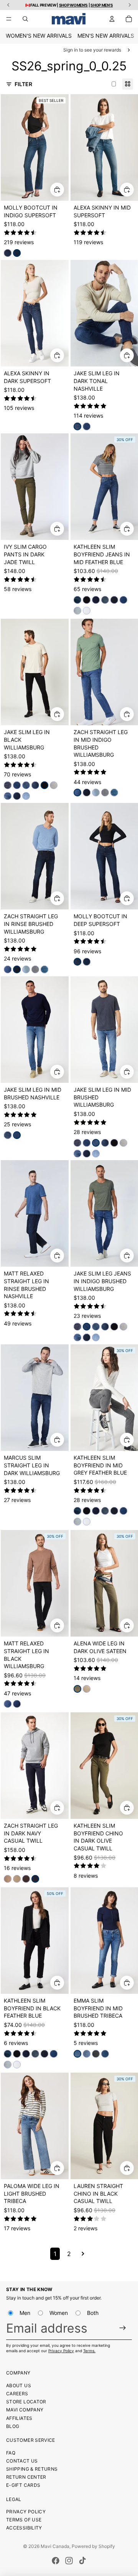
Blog (13, 2426)
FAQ (11, 2453)
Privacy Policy (61, 2351)
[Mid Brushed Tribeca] (77, 2053)
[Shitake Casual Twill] (8, 1879)
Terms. (89, 2351)
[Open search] (25, 19)
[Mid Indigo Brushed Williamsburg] (77, 793)
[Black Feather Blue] (87, 599)
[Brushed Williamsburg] (8, 796)
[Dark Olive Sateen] (77, 1689)
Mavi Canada (55, 2546)
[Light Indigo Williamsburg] (26, 796)
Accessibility (24, 2528)
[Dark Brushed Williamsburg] (17, 796)
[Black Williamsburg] (44, 785)
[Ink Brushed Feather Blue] (77, 599)
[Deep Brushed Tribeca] (105, 2053)
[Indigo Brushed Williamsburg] (17, 785)
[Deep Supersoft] (8, 253)
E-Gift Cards (23, 2485)
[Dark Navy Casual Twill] (35, 1879)
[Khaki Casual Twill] (17, 1879)
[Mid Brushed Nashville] (87, 426)
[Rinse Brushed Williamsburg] (87, 793)
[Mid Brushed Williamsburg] (26, 785)
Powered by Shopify (93, 2546)
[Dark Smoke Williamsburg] (8, 785)
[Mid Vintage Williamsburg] (114, 793)
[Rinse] (114, 599)
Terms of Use (24, 2520)
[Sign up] (123, 2328)
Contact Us (22, 2461)
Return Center (26, 2477)
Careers (17, 2394)
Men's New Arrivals (106, 36)
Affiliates (19, 2418)
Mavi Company (25, 2410)
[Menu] (9, 19)
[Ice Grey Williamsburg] (54, 785)
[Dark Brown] (26, 1879)
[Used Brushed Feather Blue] (105, 599)
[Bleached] (77, 610)
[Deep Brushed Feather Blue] (96, 599)
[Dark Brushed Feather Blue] (123, 599)
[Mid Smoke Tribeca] (96, 2053)
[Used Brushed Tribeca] (87, 2053)
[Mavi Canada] (69, 19)
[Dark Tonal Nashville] (77, 426)
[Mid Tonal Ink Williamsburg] (35, 785)
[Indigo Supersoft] (17, 253)
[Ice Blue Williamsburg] (96, 793)
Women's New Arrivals (39, 36)
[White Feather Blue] (87, 610)
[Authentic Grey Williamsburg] (105, 793)
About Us (19, 2385)
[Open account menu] (112, 19)
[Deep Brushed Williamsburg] (17, 1704)
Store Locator (26, 2402)
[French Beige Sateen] (87, 1689)
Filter (23, 84)
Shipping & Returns (32, 2469)
